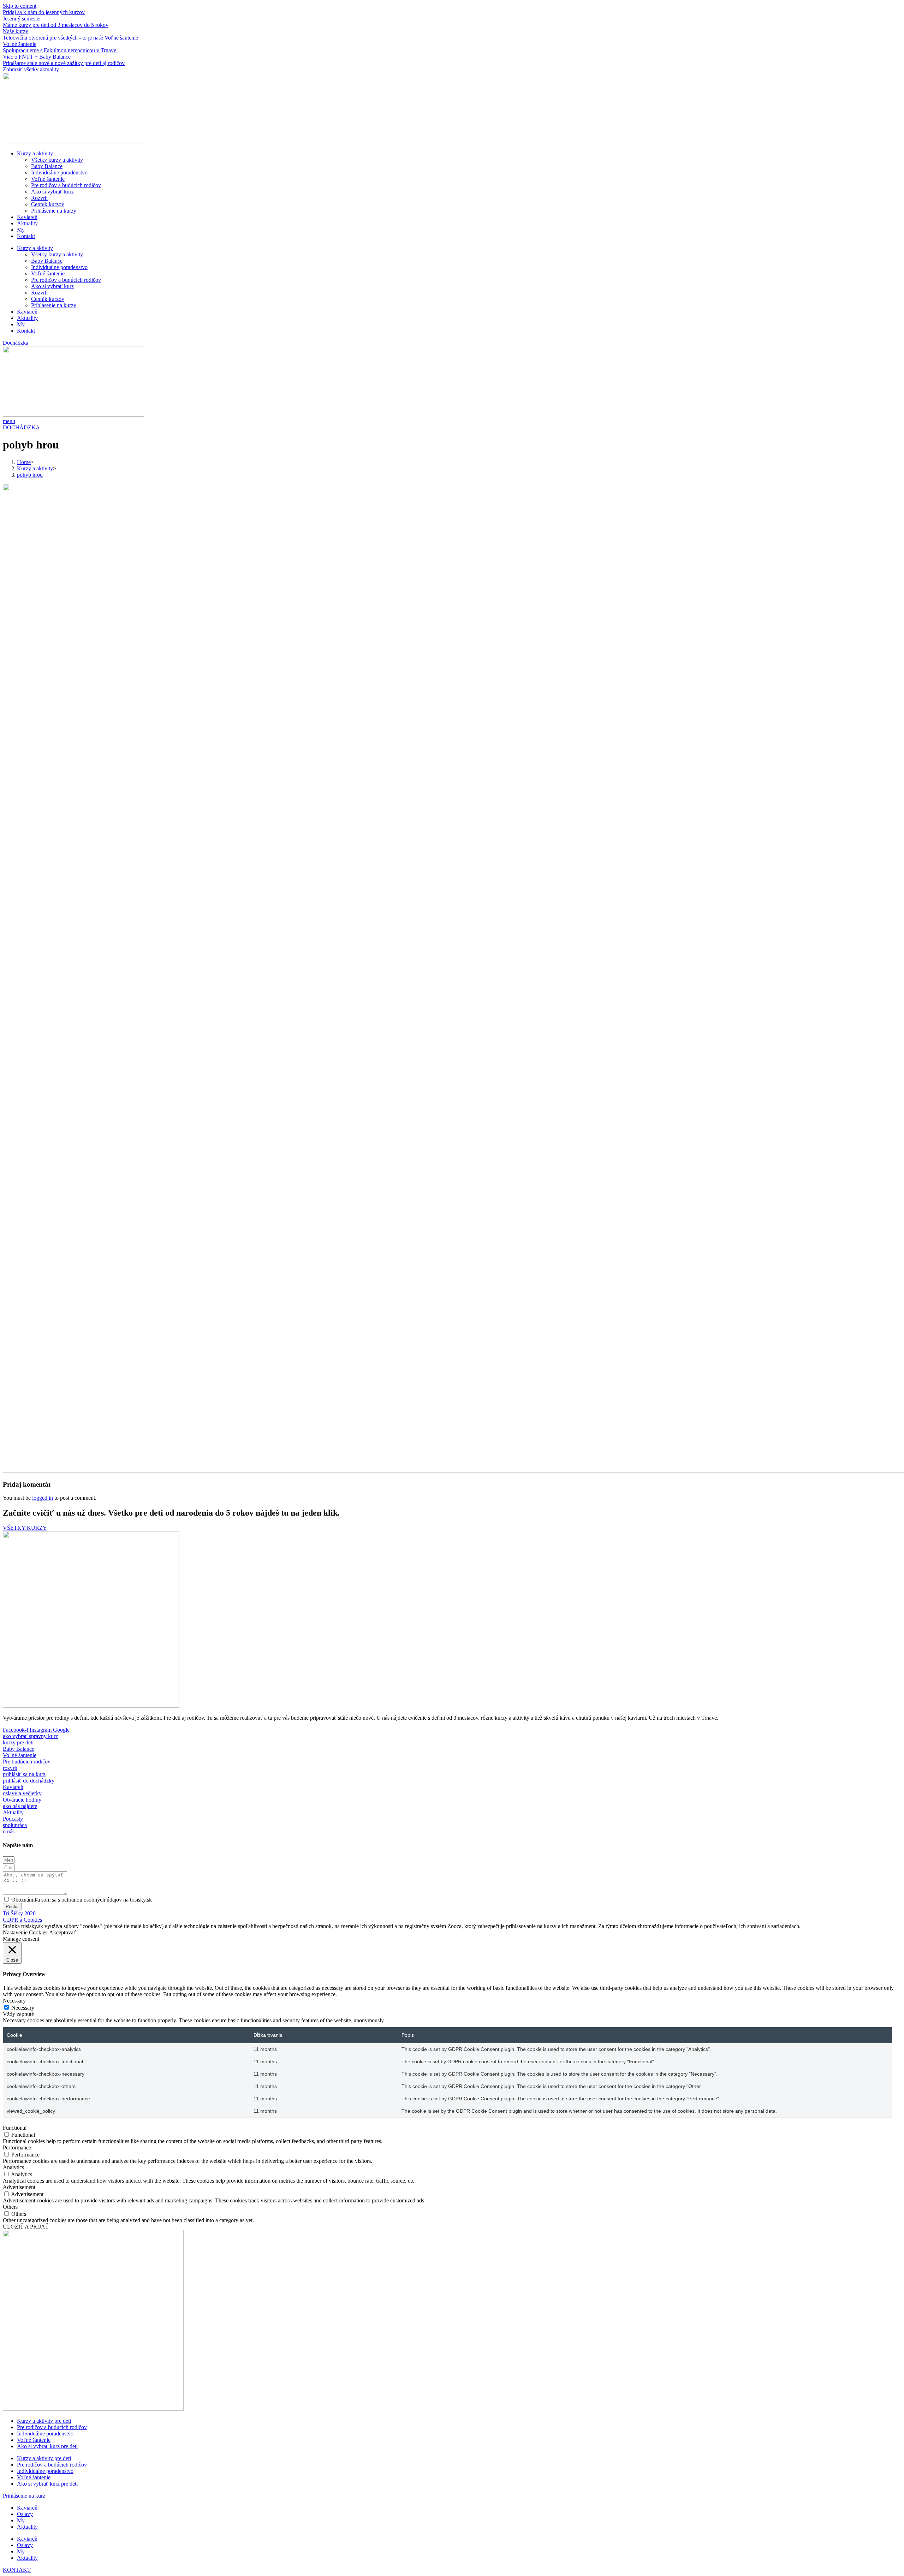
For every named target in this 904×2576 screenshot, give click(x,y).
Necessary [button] (14, 2001)
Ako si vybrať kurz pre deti (47, 2446)
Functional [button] (15, 2128)
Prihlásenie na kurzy (54, 211)
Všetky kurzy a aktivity (57, 160)
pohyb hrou (30, 475)
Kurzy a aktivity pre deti (44, 2421)
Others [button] (10, 2207)
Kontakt (26, 236)
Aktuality (27, 223)
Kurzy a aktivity (35, 153)
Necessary (23, 2008)
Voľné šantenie (48, 179)
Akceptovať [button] (63, 1932)
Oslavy (25, 2514)
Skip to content (20, 6)
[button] (16, 343)
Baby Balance (47, 166)
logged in (43, 1498)
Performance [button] (17, 2147)
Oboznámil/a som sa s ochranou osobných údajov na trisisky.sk (82, 1900)
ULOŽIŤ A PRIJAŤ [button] (26, 2227)
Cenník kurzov (48, 204)
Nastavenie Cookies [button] (25, 1932)
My (21, 230)
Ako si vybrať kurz (52, 192)
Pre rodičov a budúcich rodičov (66, 185)
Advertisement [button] (19, 2187)
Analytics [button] (13, 2167)
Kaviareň (27, 217)
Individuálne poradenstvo (59, 172)
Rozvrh (39, 198)
